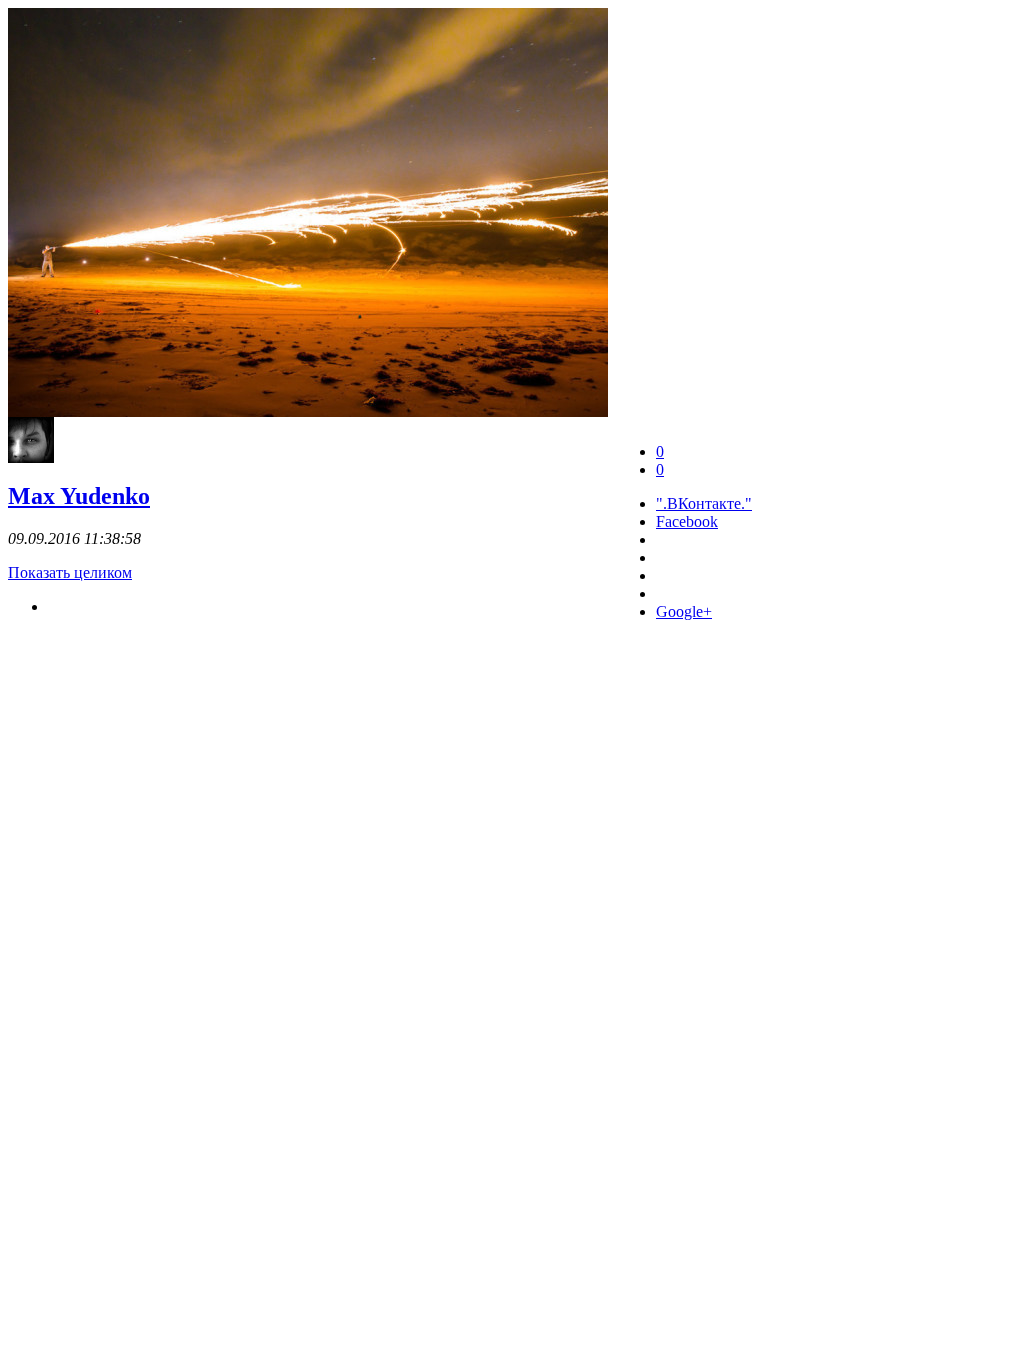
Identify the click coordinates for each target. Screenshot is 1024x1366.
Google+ (684, 611)
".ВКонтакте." (704, 503)
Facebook (687, 521)
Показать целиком (70, 572)
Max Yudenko (79, 496)
